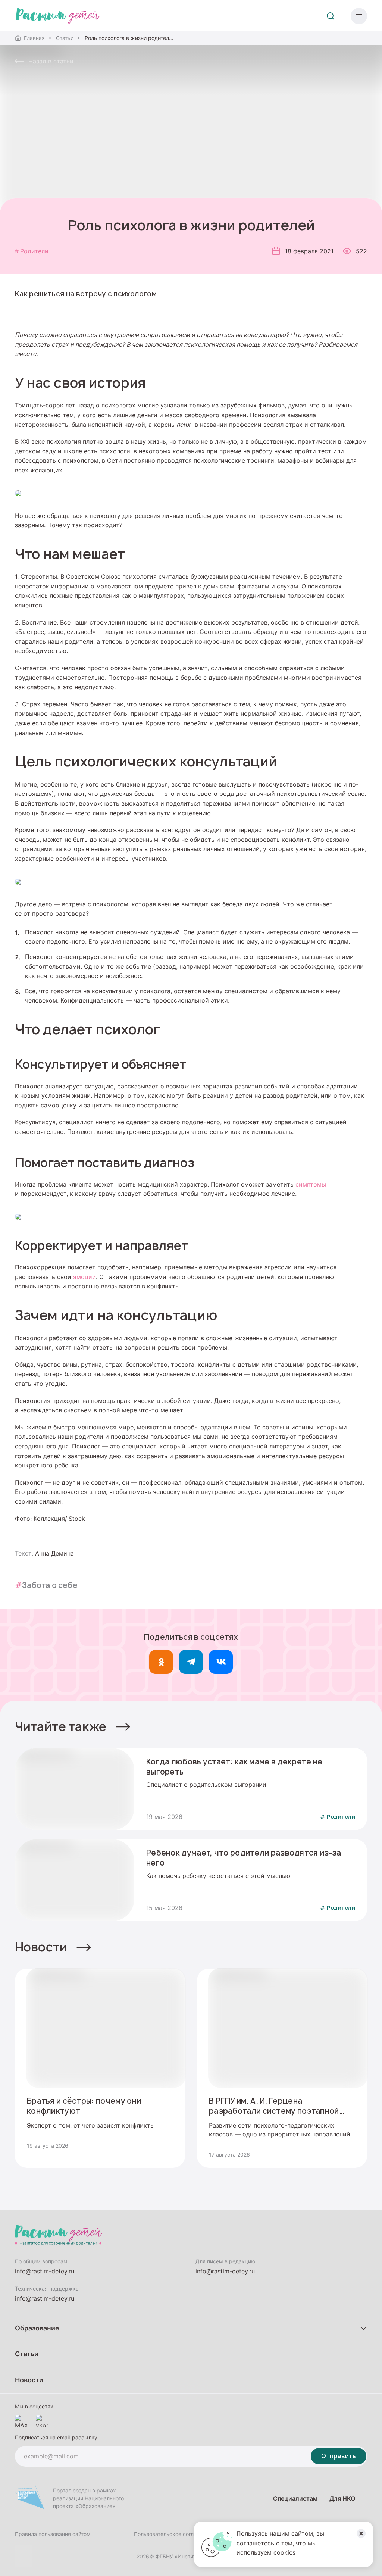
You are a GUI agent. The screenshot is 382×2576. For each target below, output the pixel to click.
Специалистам (295, 2498)
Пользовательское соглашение (173, 2534)
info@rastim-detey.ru (45, 2271)
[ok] (161, 1662)
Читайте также (61, 1726)
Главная (34, 38)
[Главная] (58, 16)
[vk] (221, 1662)
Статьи (65, 38)
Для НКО (342, 2498)
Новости (41, 1947)
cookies (284, 2552)
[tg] (191, 1662)
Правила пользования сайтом (53, 2534)
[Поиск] (331, 16)
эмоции (84, 1277)
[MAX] (21, 2421)
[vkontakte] (42, 2421)
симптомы (311, 1184)
